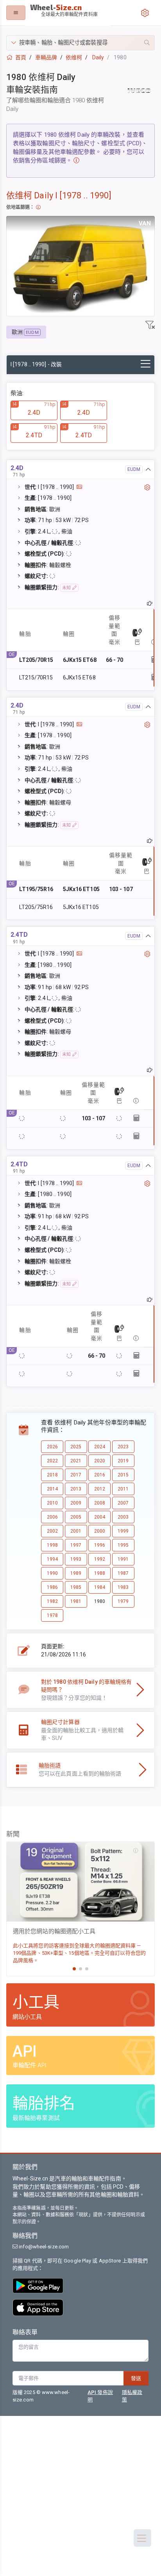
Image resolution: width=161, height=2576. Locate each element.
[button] (80, 43)
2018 (52, 1475)
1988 (100, 1573)
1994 (52, 1559)
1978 (52, 1615)
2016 (100, 1475)
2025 (76, 1447)
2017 (76, 1475)
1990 (52, 1573)
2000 (100, 1531)
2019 (123, 1461)
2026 (52, 1447)
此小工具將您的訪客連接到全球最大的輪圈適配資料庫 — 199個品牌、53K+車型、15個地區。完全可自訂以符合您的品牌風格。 (79, 1953)
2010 (52, 1503)
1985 (76, 1587)
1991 (123, 1559)
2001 (76, 1531)
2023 (123, 1447)
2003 (123, 1517)
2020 (100, 1461)
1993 (76, 1559)
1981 (76, 1601)
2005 (76, 1517)
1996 (100, 1545)
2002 (52, 1531)
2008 (100, 1503)
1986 (52, 1587)
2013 (76, 1489)
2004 (100, 1517)
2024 (100, 1447)
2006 (52, 1517)
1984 (100, 1587)
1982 (52, 1601)
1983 (123, 1587)
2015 (123, 1475)
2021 (76, 1461)
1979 (123, 1601)
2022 (52, 1461)
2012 (100, 1489)
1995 (123, 1545)
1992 (100, 1559)
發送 (136, 2378)
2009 (76, 1503)
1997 (76, 1545)
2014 (52, 1489)
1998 (52, 1545)
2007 (123, 1503)
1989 (76, 1573)
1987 (123, 1573)
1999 (123, 1531)
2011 (123, 1489)
